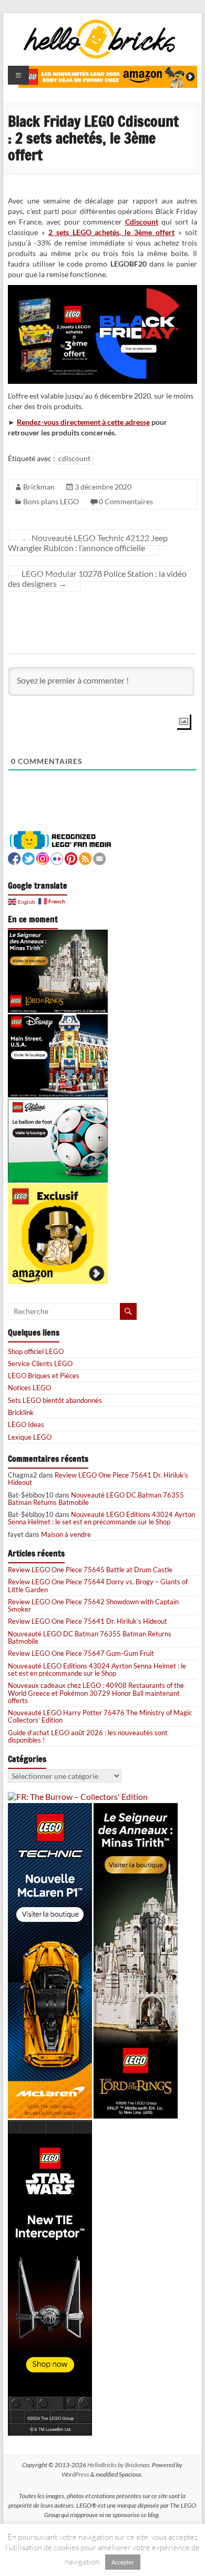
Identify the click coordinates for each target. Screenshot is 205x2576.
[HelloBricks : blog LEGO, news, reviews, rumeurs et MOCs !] (100, 23)
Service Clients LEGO (40, 1363)
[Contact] (99, 857)
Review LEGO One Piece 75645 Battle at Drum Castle (90, 1570)
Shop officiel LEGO (36, 1351)
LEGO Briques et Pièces (44, 1376)
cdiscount (74, 458)
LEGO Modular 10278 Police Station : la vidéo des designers (97, 578)
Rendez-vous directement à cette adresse (83, 422)
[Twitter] (28, 857)
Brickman (39, 487)
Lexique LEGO (30, 1437)
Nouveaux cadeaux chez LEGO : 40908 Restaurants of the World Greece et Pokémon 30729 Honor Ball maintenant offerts (96, 1693)
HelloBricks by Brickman (118, 2465)
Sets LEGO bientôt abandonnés (55, 1400)
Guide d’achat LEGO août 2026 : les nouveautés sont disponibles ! (88, 1736)
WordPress (75, 2474)
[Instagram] (43, 857)
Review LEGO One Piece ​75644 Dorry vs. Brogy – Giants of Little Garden (98, 1585)
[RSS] (85, 857)
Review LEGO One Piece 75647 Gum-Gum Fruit (81, 1653)
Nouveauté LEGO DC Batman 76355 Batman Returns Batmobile (96, 1499)
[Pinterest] (71, 857)
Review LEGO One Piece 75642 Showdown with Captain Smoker (93, 1605)
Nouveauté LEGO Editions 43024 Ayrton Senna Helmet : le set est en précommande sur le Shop (101, 1518)
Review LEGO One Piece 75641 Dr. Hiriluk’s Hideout (98, 1479)
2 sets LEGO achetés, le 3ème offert (111, 232)
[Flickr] (57, 857)
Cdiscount (142, 222)
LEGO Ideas (26, 1424)
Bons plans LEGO (51, 501)
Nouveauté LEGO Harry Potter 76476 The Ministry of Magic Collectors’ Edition (100, 1716)
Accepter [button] (123, 2562)
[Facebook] (14, 857)
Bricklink (21, 1412)
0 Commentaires (126, 501)
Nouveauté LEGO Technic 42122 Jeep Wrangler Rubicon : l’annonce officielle (88, 543)
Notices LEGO (29, 1388)
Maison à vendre (66, 1534)
